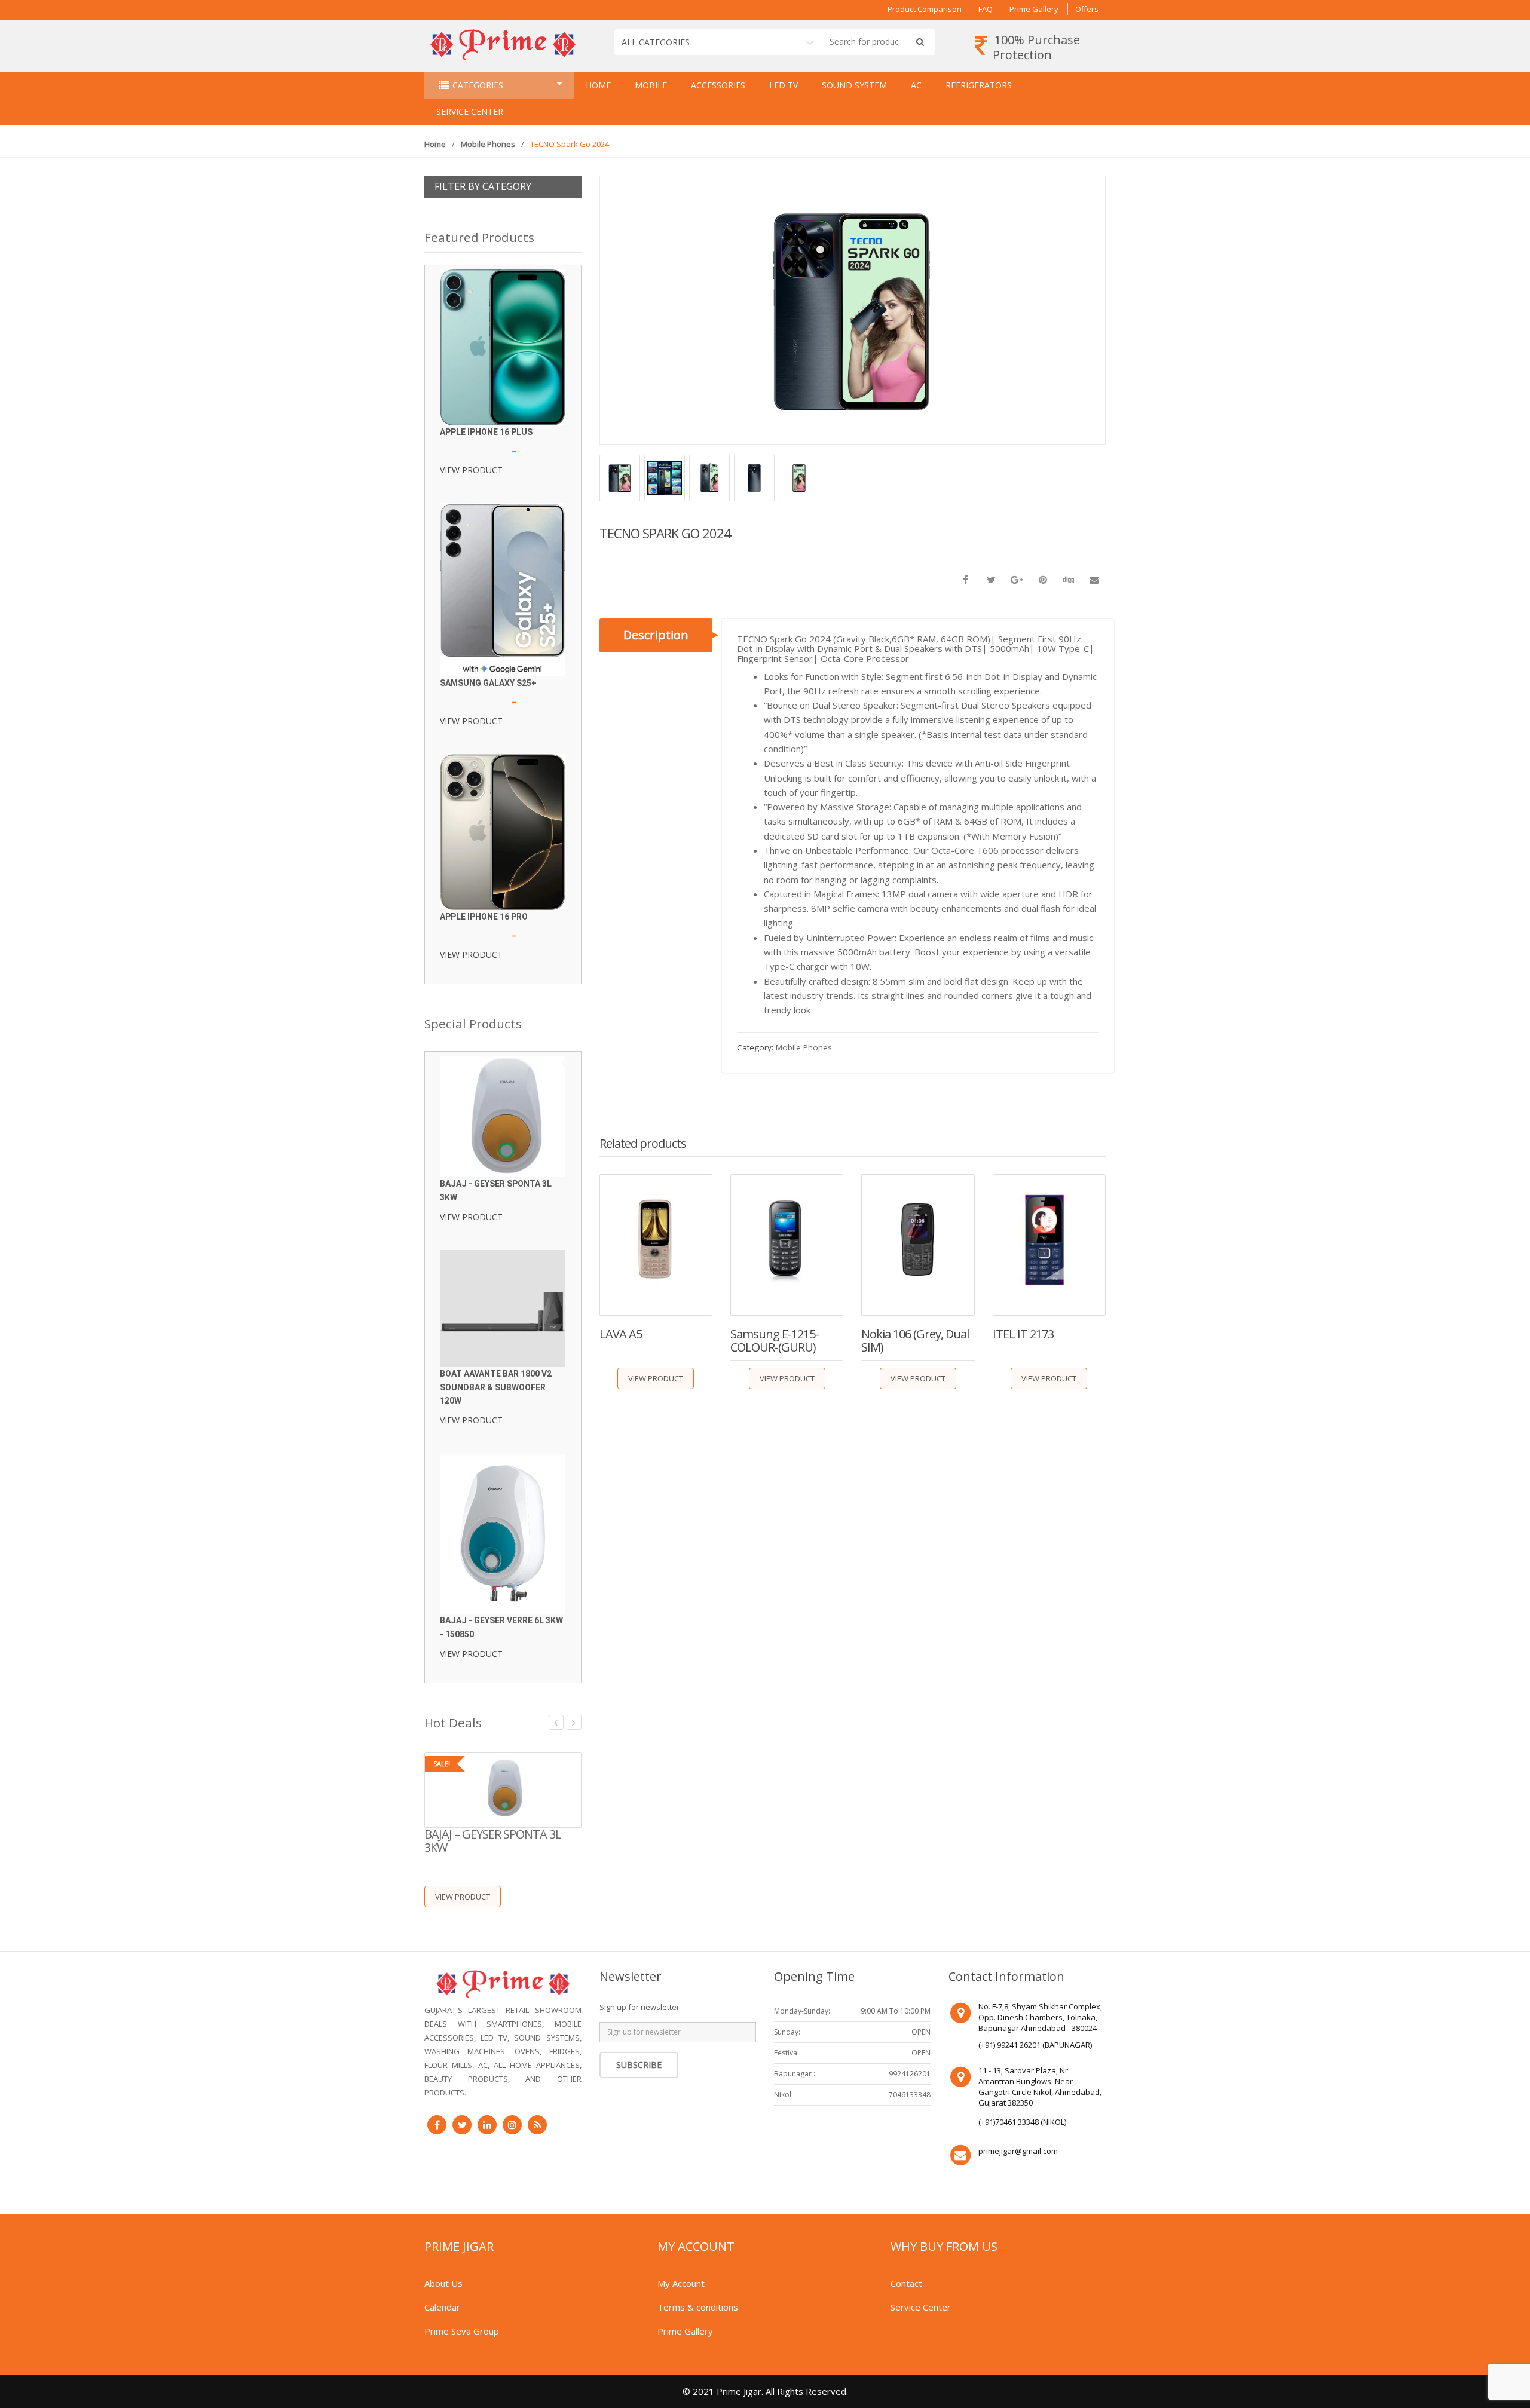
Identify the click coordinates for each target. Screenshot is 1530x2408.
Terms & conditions (698, 2307)
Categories (478, 85)
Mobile (651, 85)
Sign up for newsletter (639, 2007)
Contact (906, 2283)
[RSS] (537, 2125)
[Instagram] (512, 2125)
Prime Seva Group (462, 2331)
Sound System (854, 85)
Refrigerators (979, 85)
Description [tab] (656, 635)
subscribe (639, 2065)
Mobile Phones (488, 144)
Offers (1087, 9)
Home (598, 85)
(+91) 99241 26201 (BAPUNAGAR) (1035, 2045)
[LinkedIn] (487, 2125)
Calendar (442, 2307)
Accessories (718, 85)
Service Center (470, 111)
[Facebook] (437, 2125)
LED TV (784, 85)
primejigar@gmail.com (1018, 2151)
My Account (681, 2283)
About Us (443, 2283)
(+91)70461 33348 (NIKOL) (1022, 2122)
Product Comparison (925, 9)
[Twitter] (462, 2125)
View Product (656, 1378)
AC (916, 85)
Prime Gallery (1034, 9)
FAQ (986, 9)
